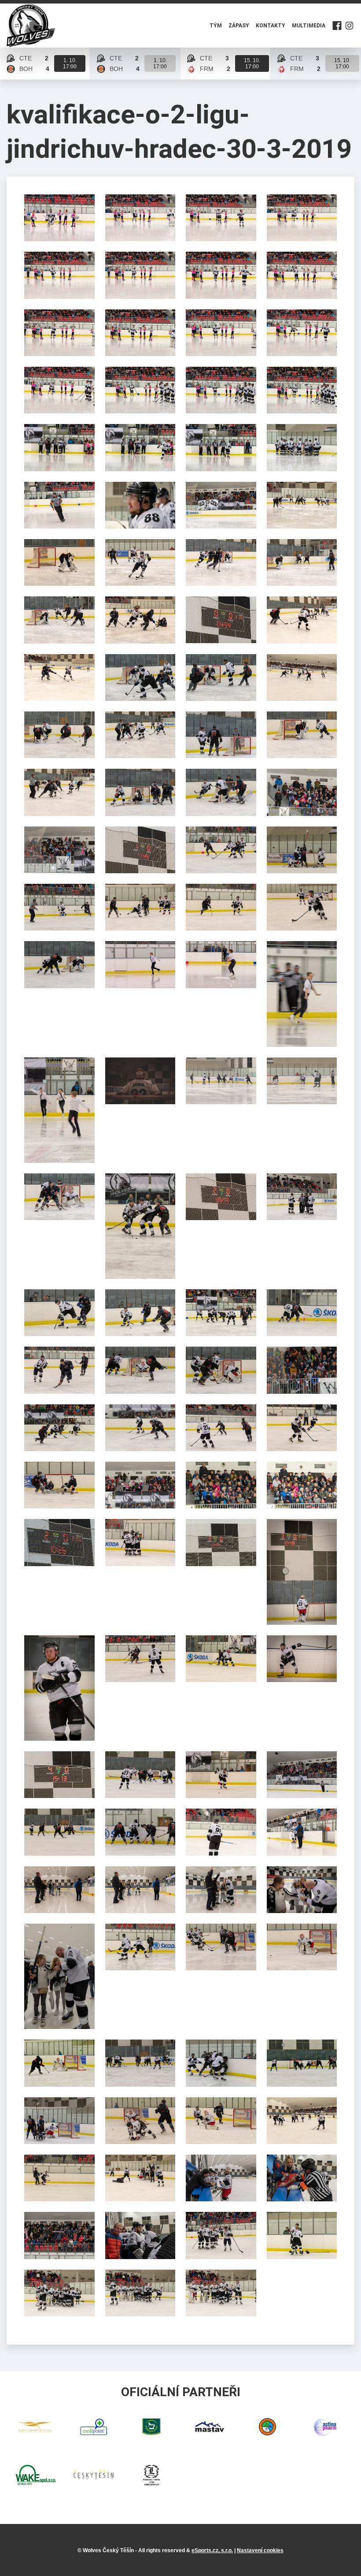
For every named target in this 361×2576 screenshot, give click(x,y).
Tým (216, 26)
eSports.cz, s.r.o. (212, 2550)
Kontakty (271, 26)
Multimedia (309, 26)
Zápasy (239, 26)
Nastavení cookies (260, 2550)
